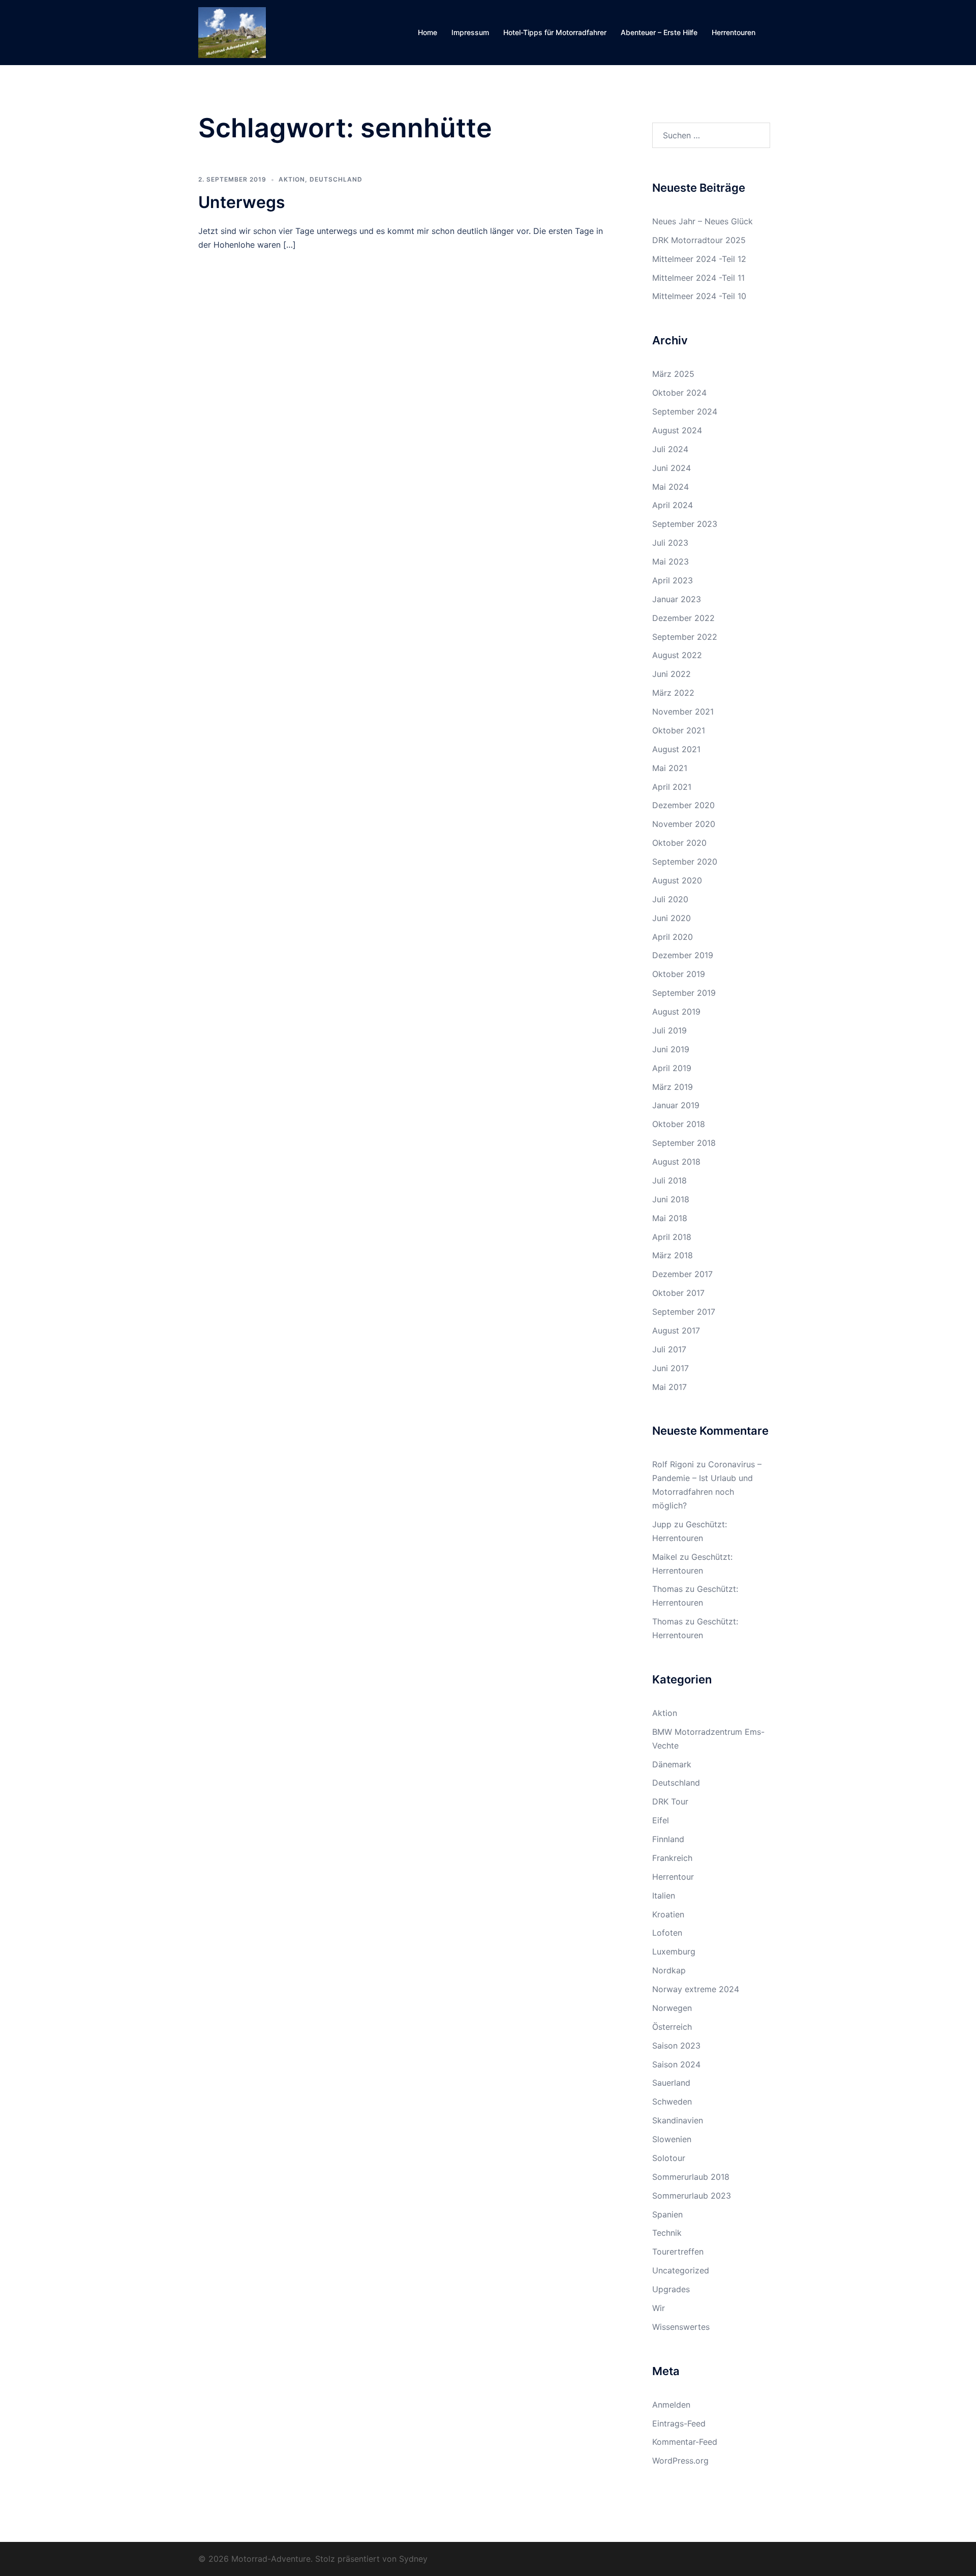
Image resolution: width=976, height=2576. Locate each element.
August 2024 (677, 430)
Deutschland (336, 179)
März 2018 (673, 1255)
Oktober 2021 (679, 730)
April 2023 (673, 580)
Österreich (672, 2027)
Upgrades (671, 2289)
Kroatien (668, 1914)
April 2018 (672, 1237)
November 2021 (683, 712)
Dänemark (672, 1764)
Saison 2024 (676, 2064)
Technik (667, 2233)
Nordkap (669, 1970)
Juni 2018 (671, 1199)
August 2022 (677, 655)
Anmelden (671, 2405)
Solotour (669, 2158)
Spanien (667, 2214)
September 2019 (684, 993)
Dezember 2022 (683, 618)
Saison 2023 (676, 2046)
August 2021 (676, 749)
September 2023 (685, 524)
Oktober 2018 (679, 1124)
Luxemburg (674, 1951)
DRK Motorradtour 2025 (699, 240)
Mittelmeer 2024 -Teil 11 (698, 278)
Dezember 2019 (683, 955)
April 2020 (673, 937)
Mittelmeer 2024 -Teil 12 (699, 259)
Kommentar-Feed (685, 2442)
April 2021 (672, 787)
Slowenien (672, 2139)
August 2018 (676, 1162)
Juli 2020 (670, 899)
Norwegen (672, 2008)
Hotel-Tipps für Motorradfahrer (555, 32)
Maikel (665, 1557)
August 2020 (677, 880)
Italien (664, 1896)
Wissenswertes (681, 2327)
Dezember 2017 (682, 1274)
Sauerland (671, 2083)
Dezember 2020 (683, 805)
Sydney (413, 2559)
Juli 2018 (669, 1180)
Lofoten (667, 1933)
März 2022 (673, 693)
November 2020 (684, 824)
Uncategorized (681, 2270)
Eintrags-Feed (679, 2423)
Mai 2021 (670, 768)
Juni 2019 (671, 1049)
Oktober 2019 (679, 974)
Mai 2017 (669, 1387)
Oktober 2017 (678, 1293)
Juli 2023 (670, 543)
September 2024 (685, 411)
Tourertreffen (678, 2252)
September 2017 (684, 1312)
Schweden (672, 2101)
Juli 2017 (669, 1349)
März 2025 (673, 374)
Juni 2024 (672, 468)
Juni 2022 (672, 674)
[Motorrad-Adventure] (232, 32)
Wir (659, 2308)
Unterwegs (242, 202)
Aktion (292, 179)
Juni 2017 (670, 1368)
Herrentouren (734, 32)
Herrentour (673, 1877)
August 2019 (676, 1012)
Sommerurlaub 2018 (691, 2177)
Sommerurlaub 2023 (692, 2196)
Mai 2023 (670, 561)
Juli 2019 (669, 1030)
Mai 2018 (670, 1218)
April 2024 (673, 505)
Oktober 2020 (679, 843)
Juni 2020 (672, 918)
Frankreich (672, 1858)
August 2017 (676, 1330)
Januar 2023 (677, 599)
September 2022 (685, 637)
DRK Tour (670, 1801)
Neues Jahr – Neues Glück (703, 221)
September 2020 (685, 862)
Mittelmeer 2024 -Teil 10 (699, 296)
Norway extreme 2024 (696, 1989)
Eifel (661, 1820)
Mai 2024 (670, 487)
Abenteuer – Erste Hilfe (659, 32)
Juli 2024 (670, 449)
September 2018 (684, 1143)
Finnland (668, 1839)
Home (428, 32)
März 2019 (673, 1087)
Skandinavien (678, 2120)
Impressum (470, 32)
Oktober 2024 (679, 393)
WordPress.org (680, 2461)
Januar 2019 (676, 1105)
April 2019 (672, 1068)
